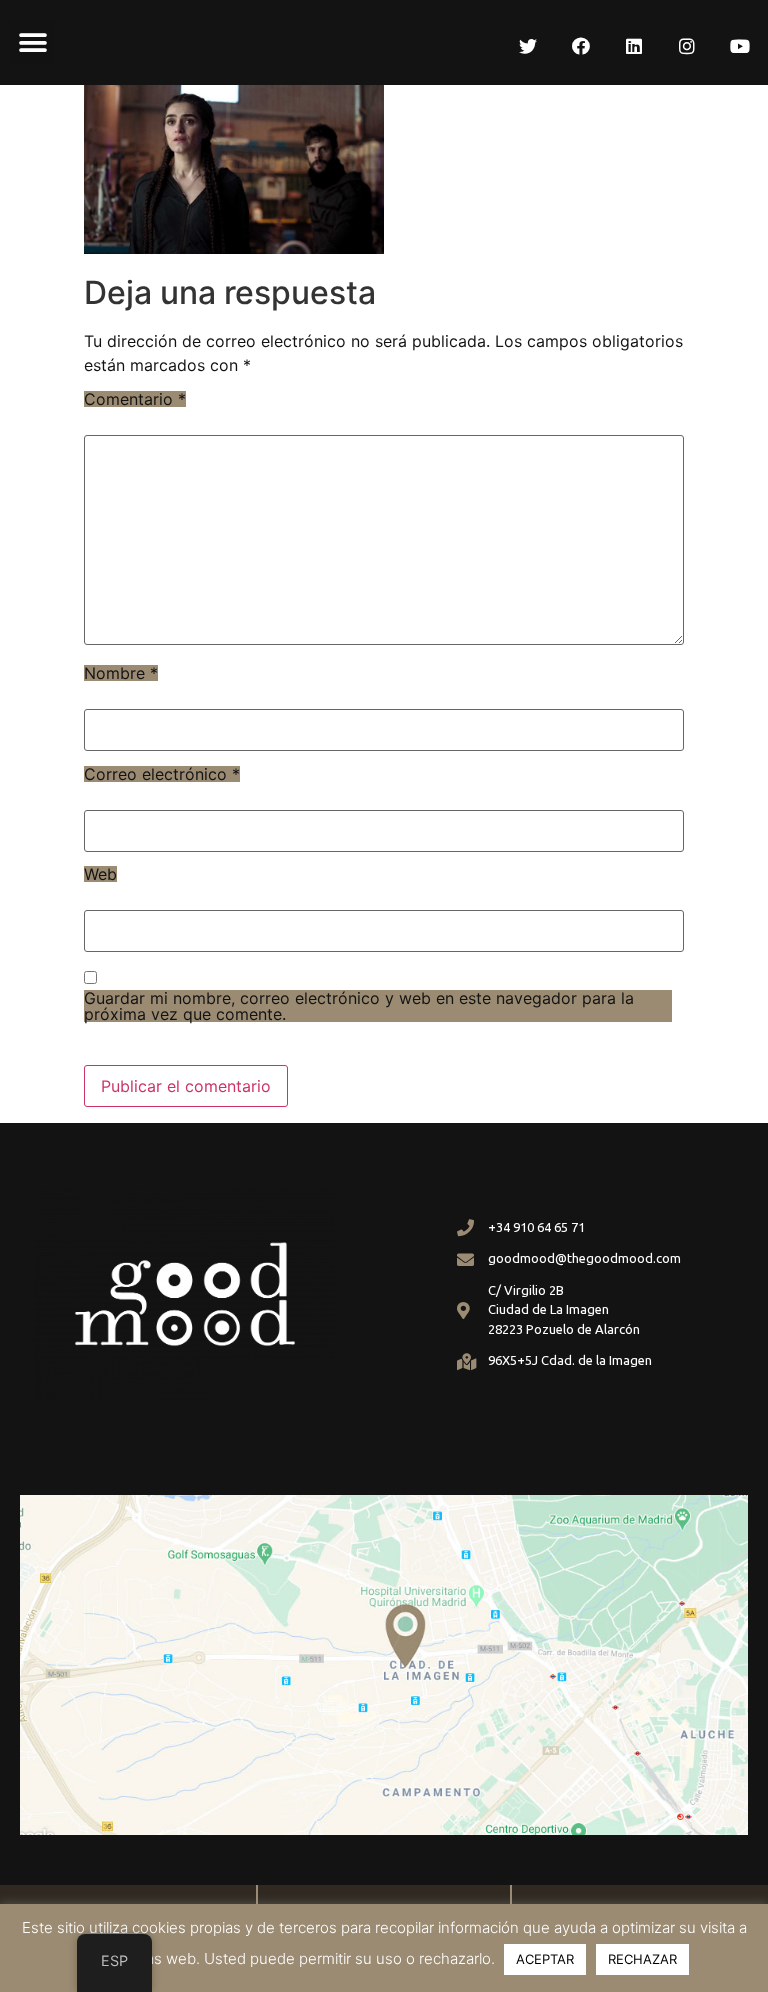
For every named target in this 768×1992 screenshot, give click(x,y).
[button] (32, 42)
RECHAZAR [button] (642, 1959)
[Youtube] (740, 46)
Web (100, 874)
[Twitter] (528, 46)
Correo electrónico (162, 774)
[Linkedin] (634, 46)
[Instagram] (687, 46)
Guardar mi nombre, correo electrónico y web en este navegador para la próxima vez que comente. (359, 1006)
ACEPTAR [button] (545, 1959)
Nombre (121, 673)
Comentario (135, 399)
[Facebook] (581, 46)
